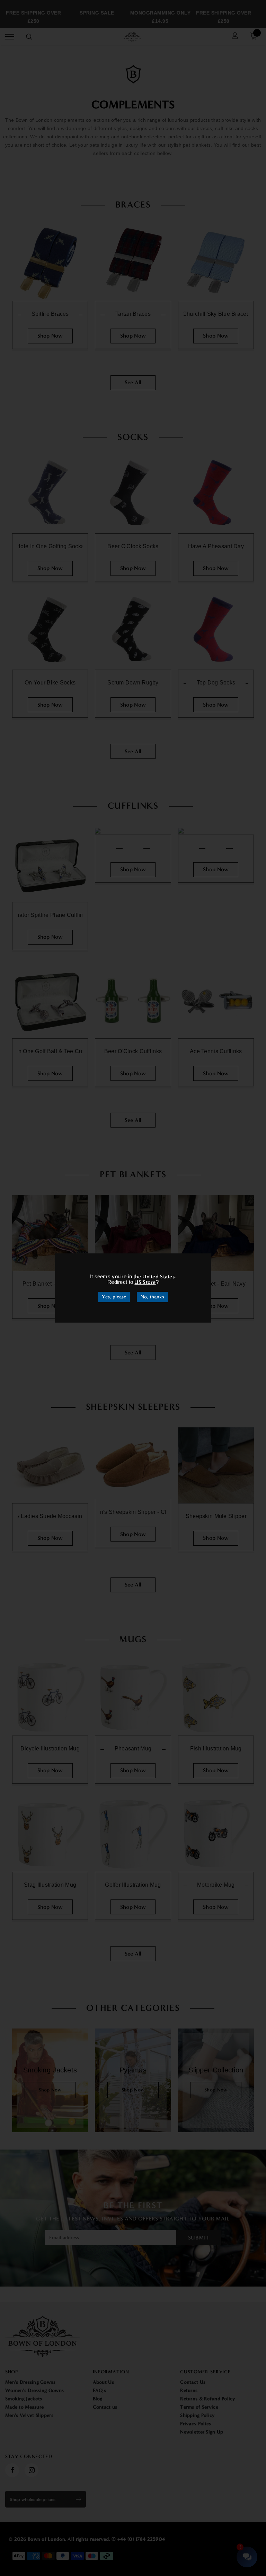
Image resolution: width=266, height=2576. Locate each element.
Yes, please (114, 1297)
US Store (145, 1282)
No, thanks (152, 1297)
